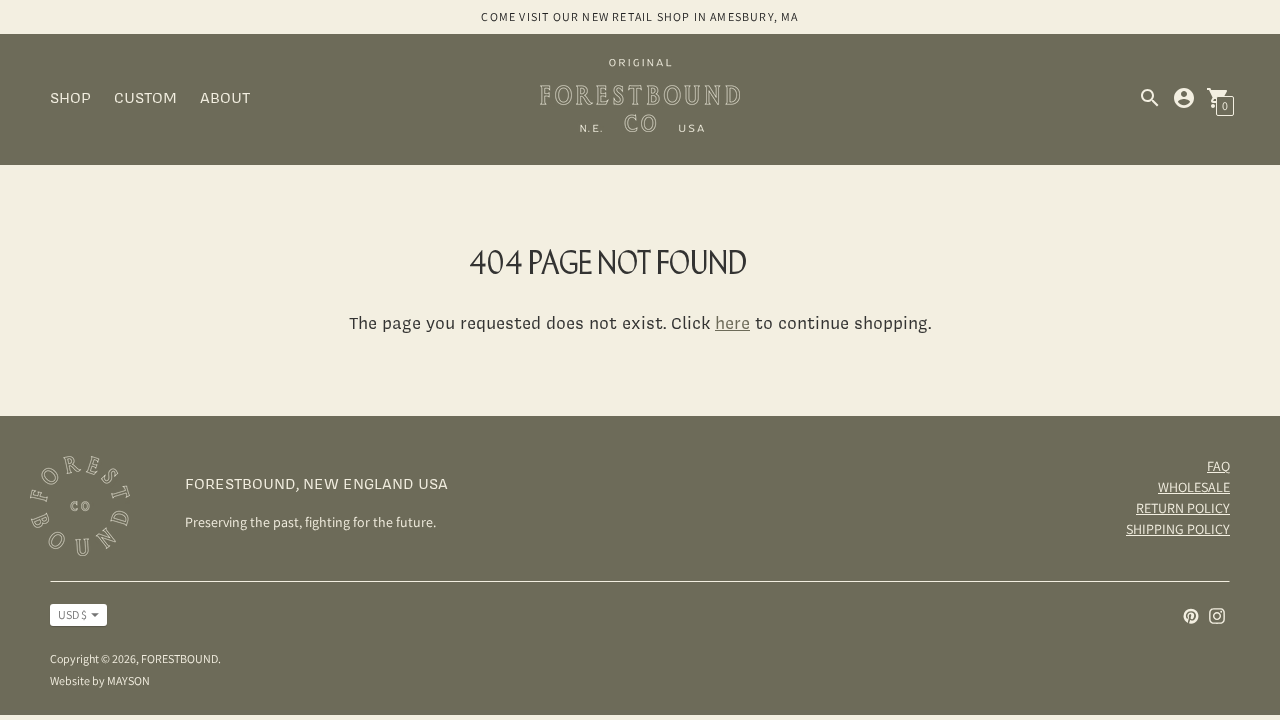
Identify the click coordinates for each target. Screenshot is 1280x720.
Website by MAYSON (100, 680)
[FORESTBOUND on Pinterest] (1191, 614)
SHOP (70, 97)
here (732, 322)
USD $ (72, 614)
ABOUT (225, 97)
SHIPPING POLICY (1178, 529)
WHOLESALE (1194, 487)
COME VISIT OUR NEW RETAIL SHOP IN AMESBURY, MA (639, 16)
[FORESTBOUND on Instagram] (1217, 614)
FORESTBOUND (179, 658)
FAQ (1218, 466)
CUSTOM (145, 97)
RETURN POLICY (1183, 508)
